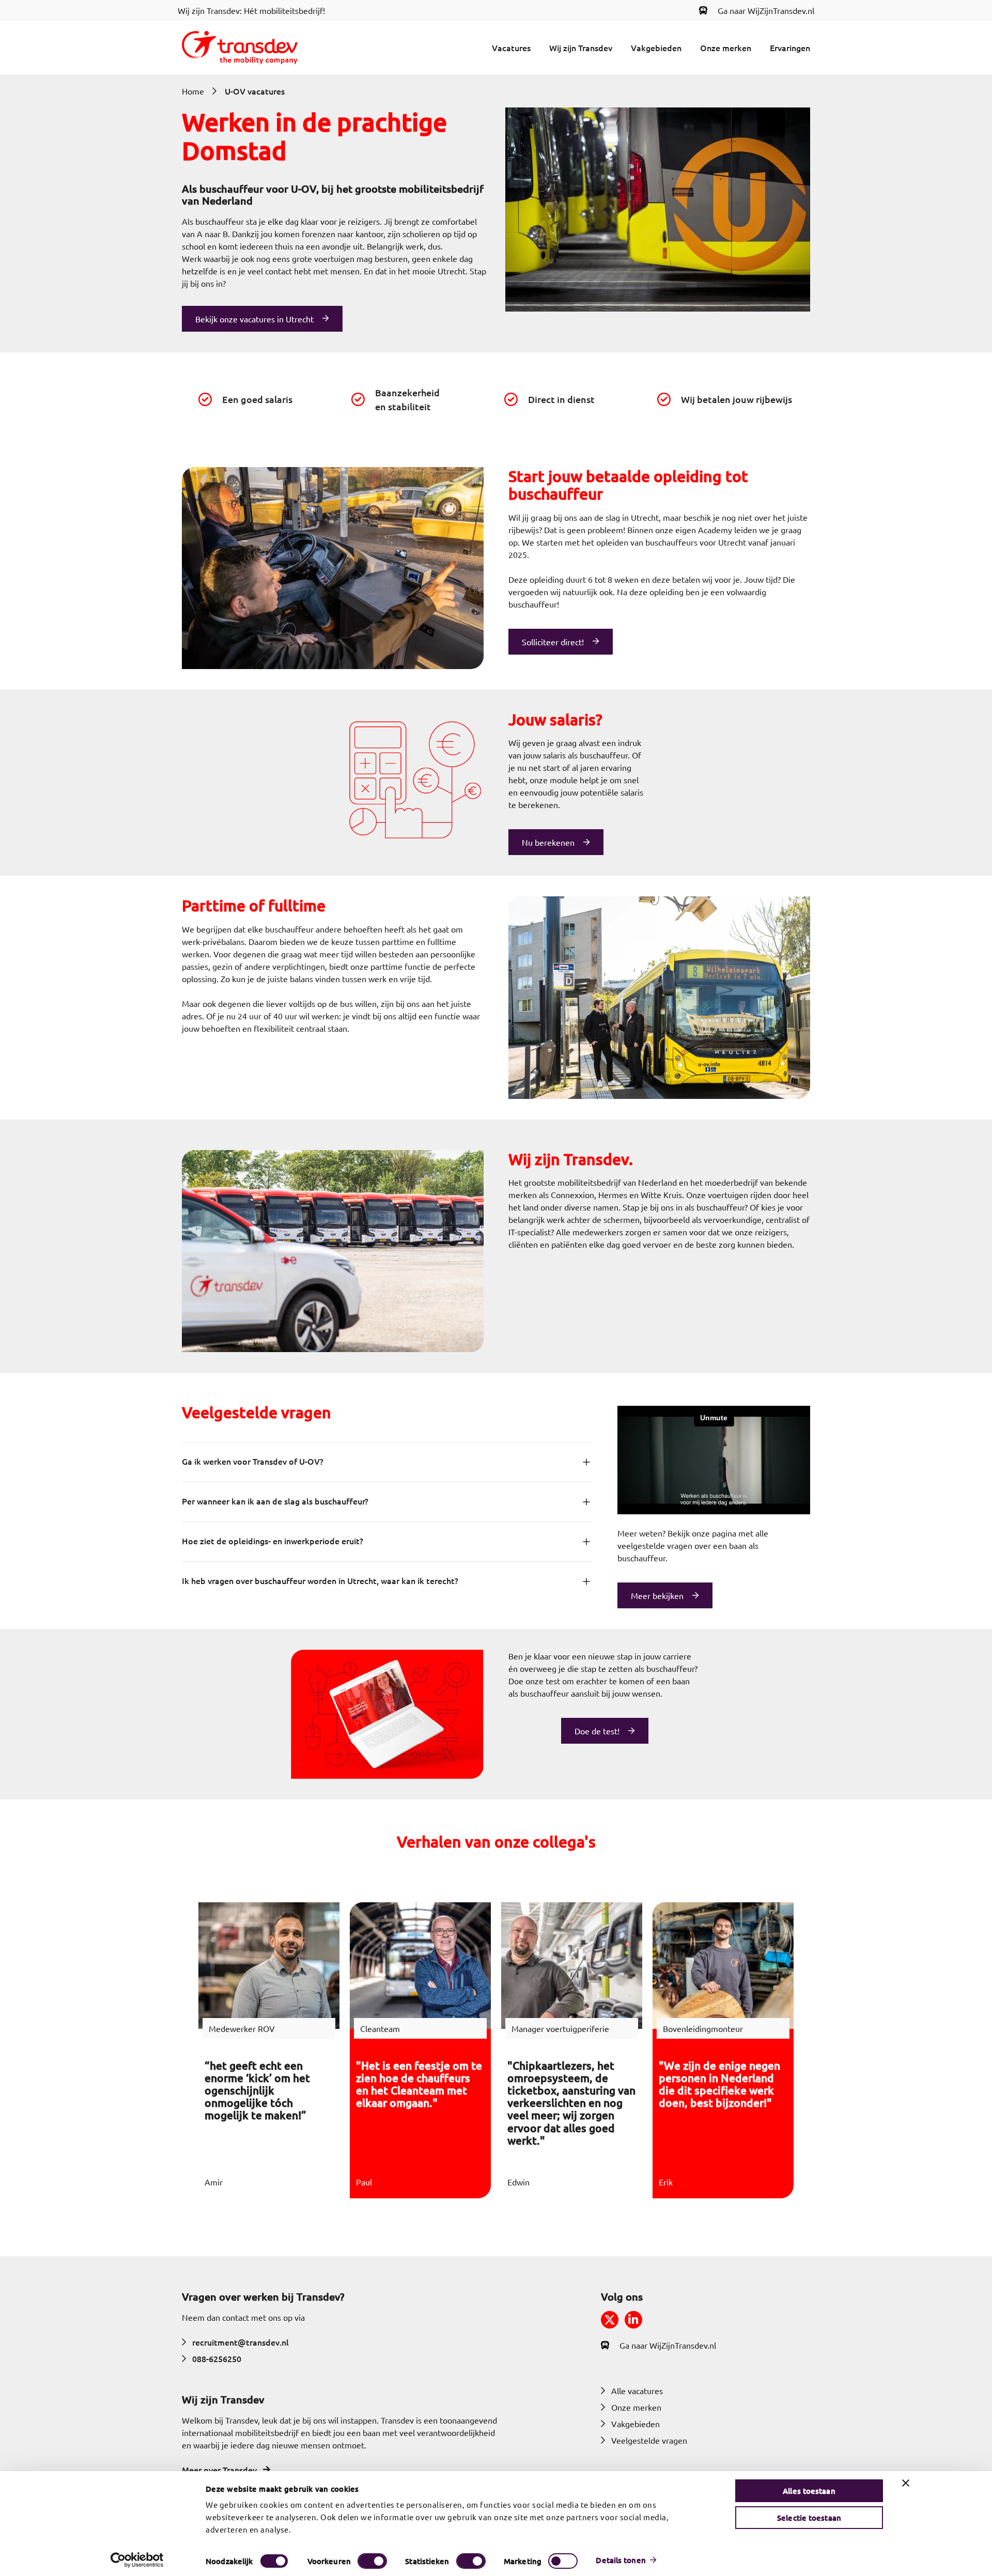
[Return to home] (240, 48)
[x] (610, 2320)
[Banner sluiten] (906, 2483)
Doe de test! (597, 1731)
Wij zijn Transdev (581, 48)
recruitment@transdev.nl (241, 2342)
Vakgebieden (656, 48)
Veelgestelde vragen (649, 2440)
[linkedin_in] (633, 2320)
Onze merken (726, 48)
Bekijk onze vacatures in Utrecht (254, 319)
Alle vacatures (637, 2391)
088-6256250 (217, 2358)
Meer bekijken (657, 1595)
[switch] (372, 2561)
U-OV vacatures (255, 91)
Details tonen (621, 2560)
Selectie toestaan (809, 2518)
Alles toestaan (809, 2491)
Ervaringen (790, 48)
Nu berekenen (548, 842)
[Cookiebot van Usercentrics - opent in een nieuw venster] (137, 2560)
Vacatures (511, 48)
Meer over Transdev (219, 2470)
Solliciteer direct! (553, 642)
